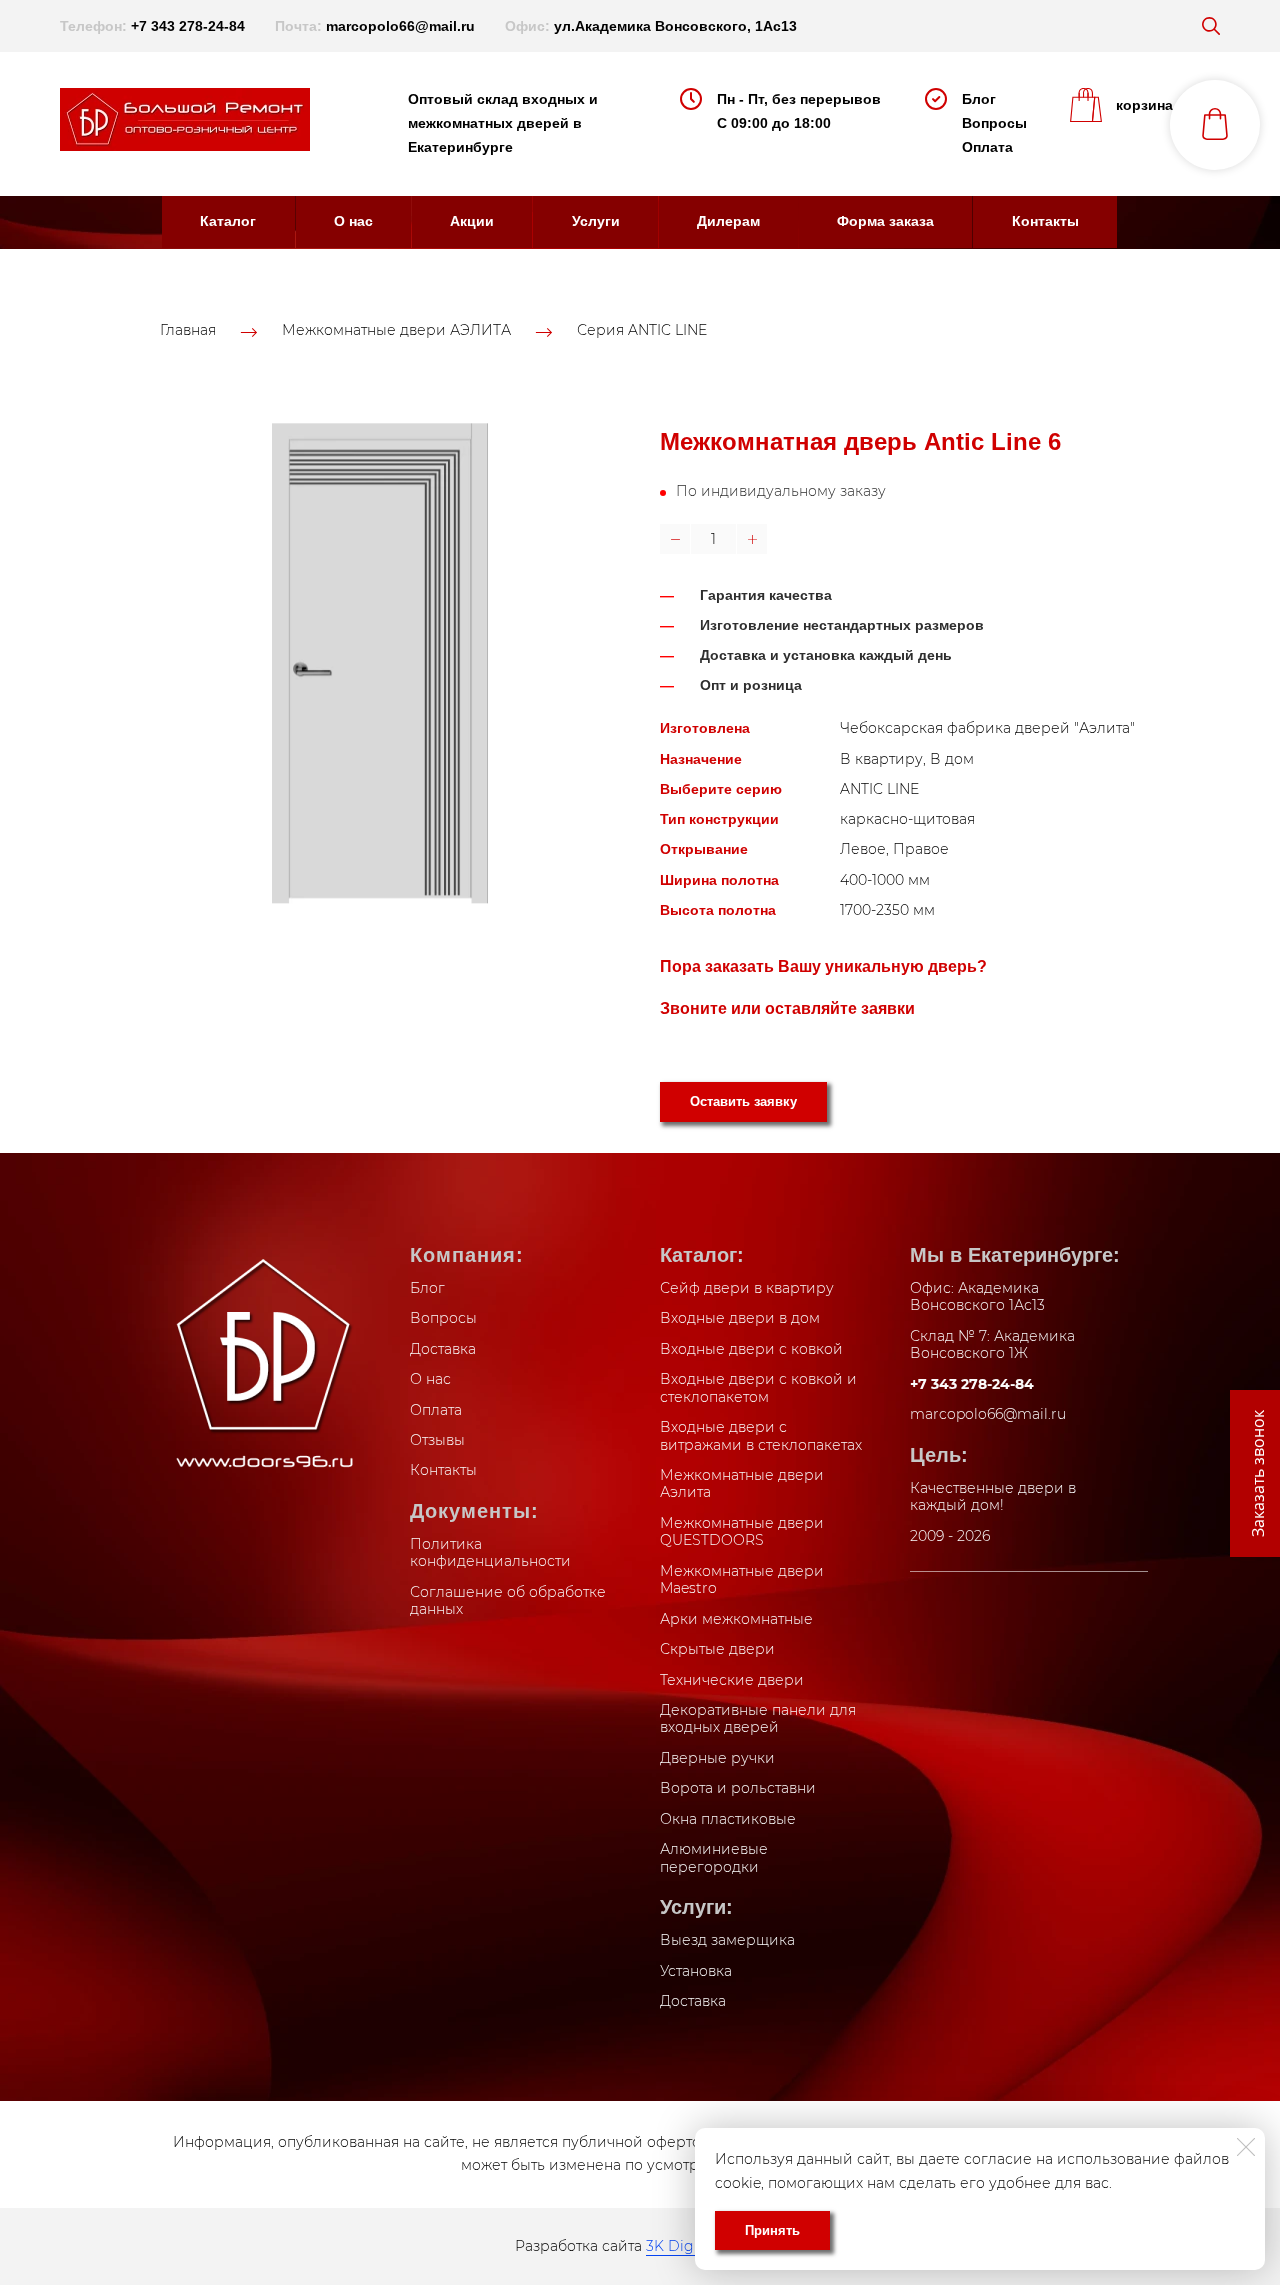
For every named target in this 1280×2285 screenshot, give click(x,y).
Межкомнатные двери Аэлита (742, 1484)
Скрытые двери (717, 1649)
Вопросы (994, 123)
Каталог (228, 221)
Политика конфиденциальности (490, 1553)
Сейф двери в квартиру (747, 1288)
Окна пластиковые (728, 1819)
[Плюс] (752, 539)
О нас (353, 221)
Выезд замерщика (727, 1940)
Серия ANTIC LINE (642, 331)
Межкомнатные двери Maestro (742, 1580)
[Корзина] (1215, 125)
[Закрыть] (1246, 2147)
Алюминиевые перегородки (714, 1858)
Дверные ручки (717, 1758)
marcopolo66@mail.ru (400, 26)
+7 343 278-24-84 (188, 26)
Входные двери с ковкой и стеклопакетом (758, 1388)
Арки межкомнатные (736, 1619)
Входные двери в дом (740, 1318)
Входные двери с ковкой (751, 1349)
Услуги (596, 221)
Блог (979, 99)
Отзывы (437, 1440)
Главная (188, 331)
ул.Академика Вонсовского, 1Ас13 (675, 26)
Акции (472, 221)
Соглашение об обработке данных (508, 1601)
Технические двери (732, 1680)
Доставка (443, 1349)
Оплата (987, 147)
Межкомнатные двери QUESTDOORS (742, 1532)
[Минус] (675, 539)
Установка (696, 1971)
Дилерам (728, 221)
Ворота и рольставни (738, 1788)
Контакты (1045, 221)
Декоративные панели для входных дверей (758, 1719)
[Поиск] (1211, 26)
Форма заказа (885, 221)
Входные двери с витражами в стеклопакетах (761, 1436)
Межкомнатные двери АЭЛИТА (396, 331)
